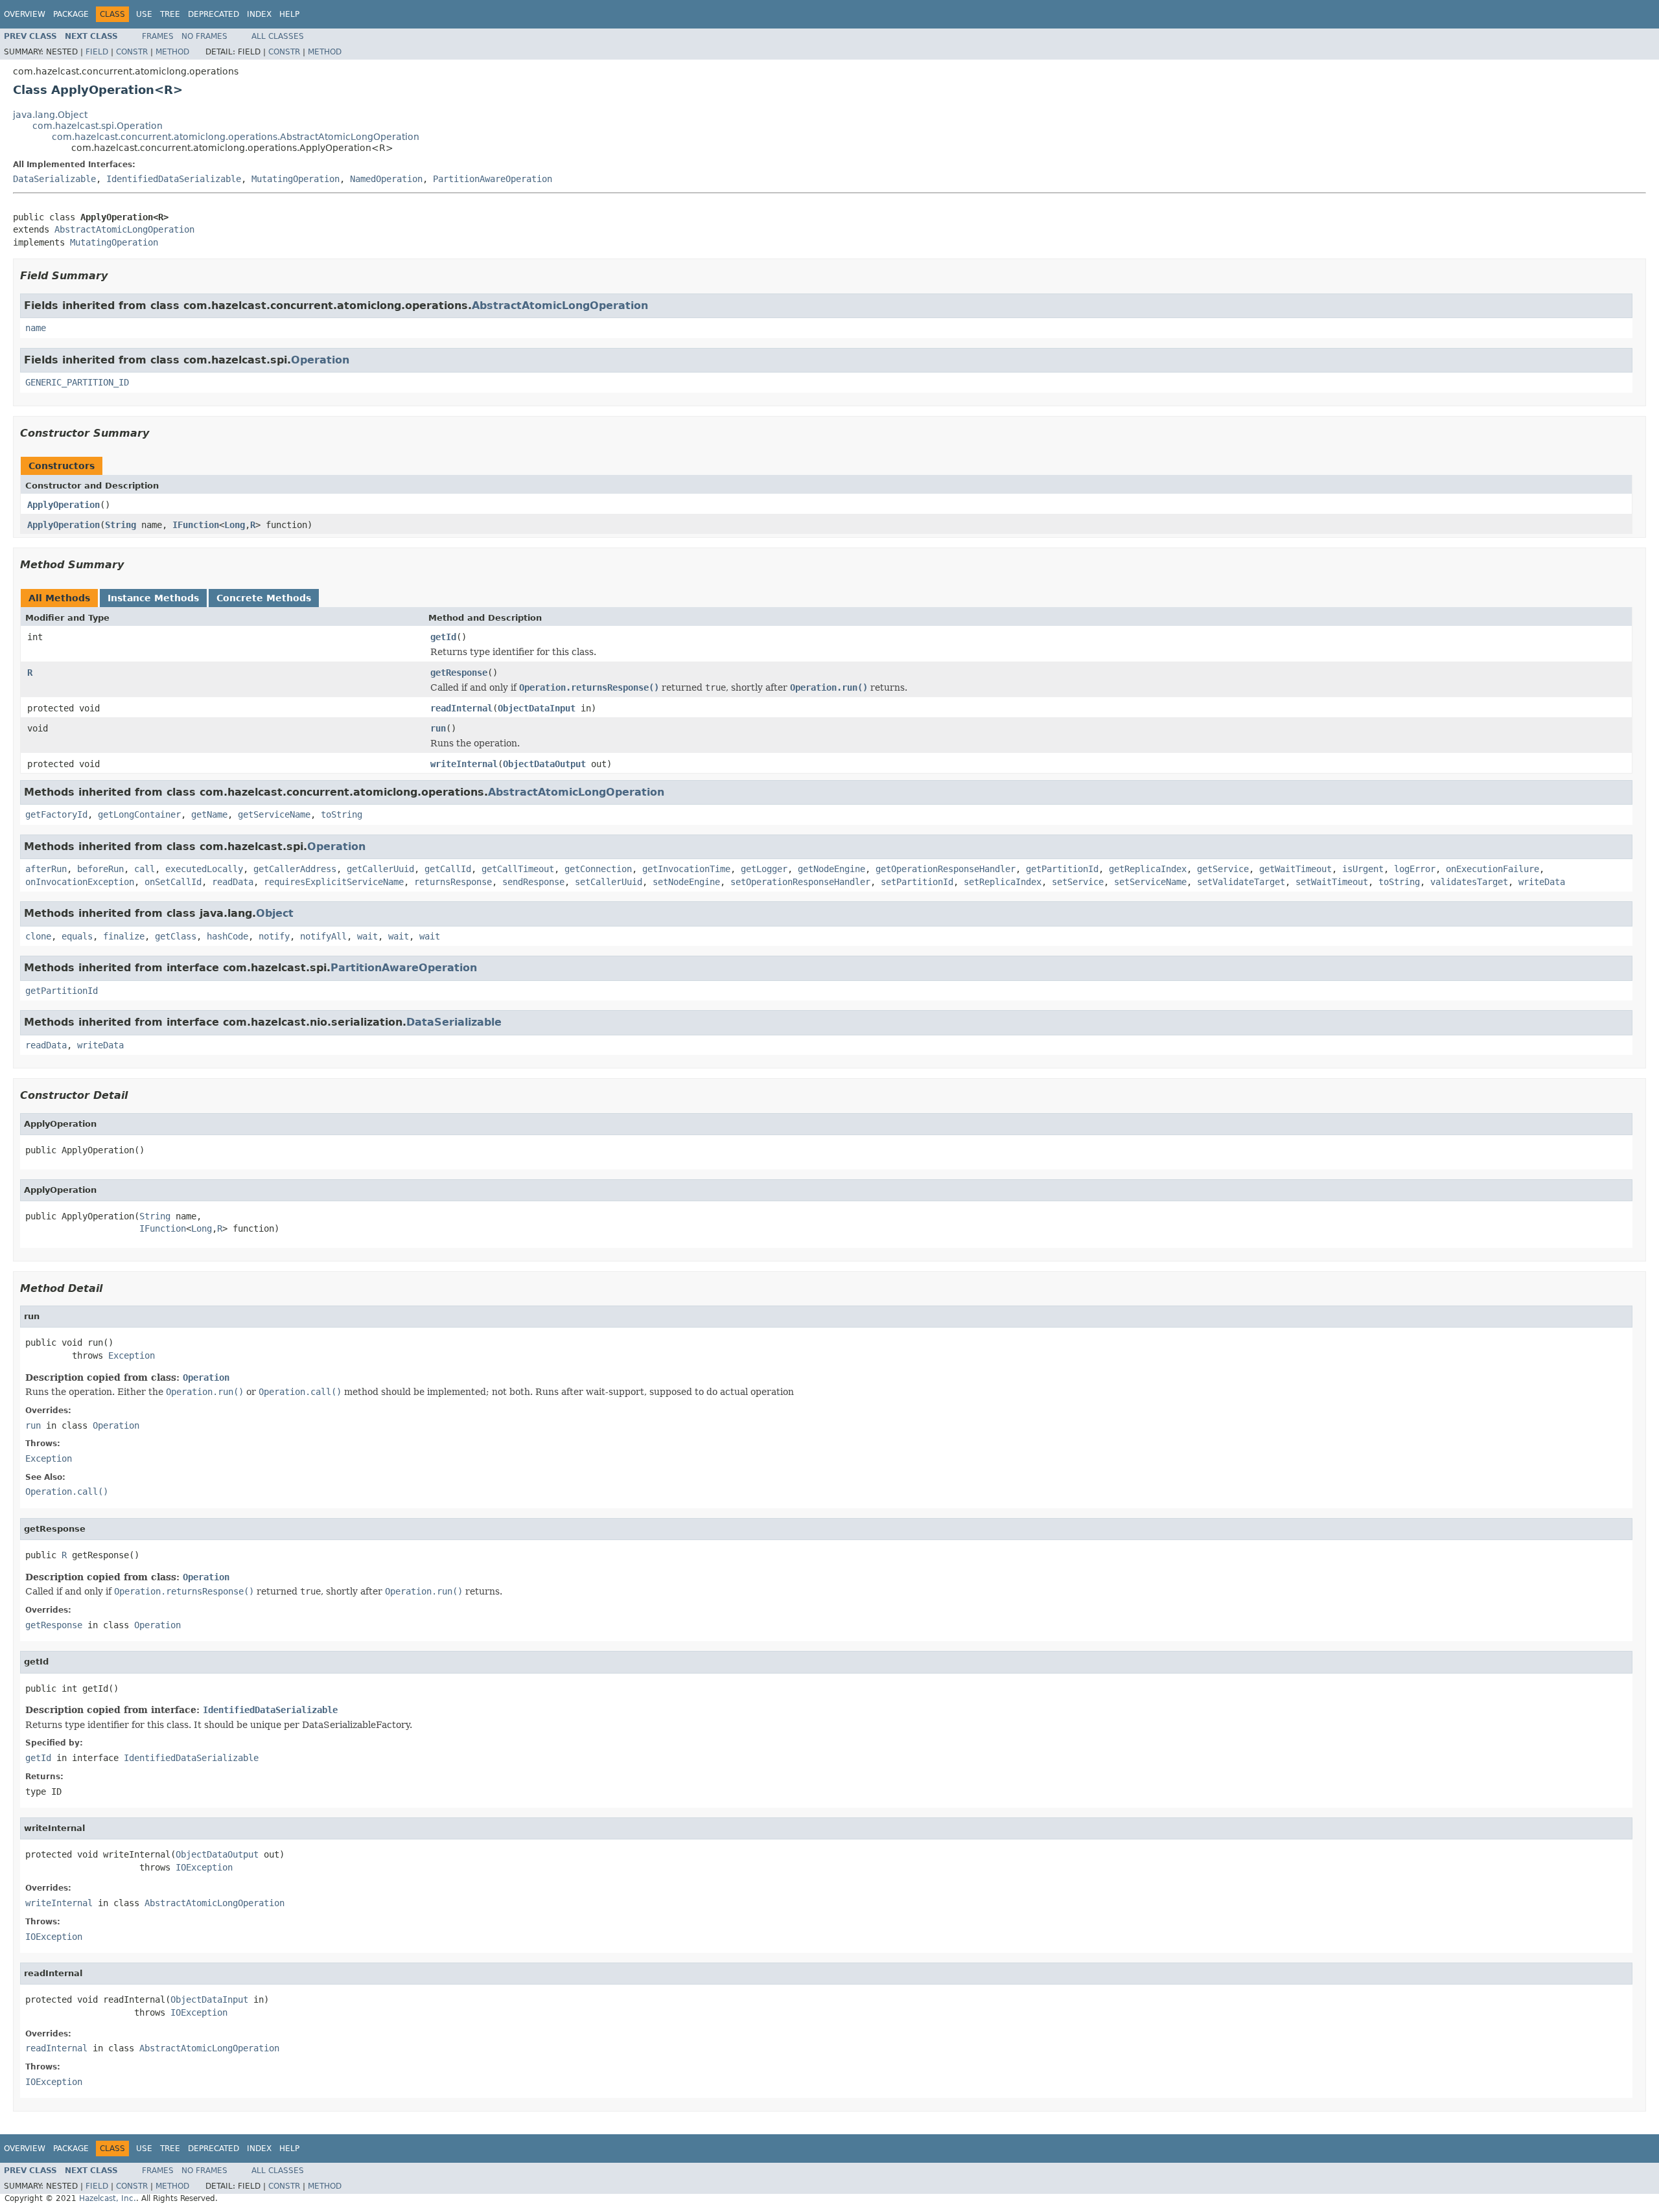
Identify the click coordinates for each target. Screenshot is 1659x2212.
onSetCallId (173, 882)
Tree (170, 14)
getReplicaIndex (1148, 869)
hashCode (227, 936)
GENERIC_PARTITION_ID (77, 382)
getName (209, 814)
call (145, 869)
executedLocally (204, 869)
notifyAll (323, 936)
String (121, 525)
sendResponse (533, 882)
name (36, 328)
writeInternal (464, 764)
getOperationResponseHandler (946, 869)
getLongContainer (139, 814)
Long (235, 525)
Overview (25, 14)
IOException (204, 1867)
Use (144, 14)
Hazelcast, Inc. (108, 2198)
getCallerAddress (295, 869)
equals (77, 936)
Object (275, 913)
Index (259, 14)
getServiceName (274, 814)
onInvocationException (80, 882)
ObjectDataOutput (544, 764)
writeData (1542, 882)
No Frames (204, 36)
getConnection (598, 869)
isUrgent (1363, 869)
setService (1078, 882)
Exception (132, 1355)
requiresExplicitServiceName (334, 882)
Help (289, 14)
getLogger (764, 869)
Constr (132, 52)
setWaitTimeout (1332, 882)
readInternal (461, 708)
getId (443, 637)
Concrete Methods (264, 598)
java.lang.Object (50, 115)
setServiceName (1150, 882)
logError (1415, 869)
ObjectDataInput (537, 708)
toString (342, 814)
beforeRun (100, 869)
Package (71, 14)
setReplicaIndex (1003, 882)
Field (97, 52)
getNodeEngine (831, 869)
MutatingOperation (296, 179)
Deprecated (214, 14)
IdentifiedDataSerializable (174, 179)
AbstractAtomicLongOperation (124, 229)
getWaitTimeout (1295, 869)
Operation (320, 360)
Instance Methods (153, 598)
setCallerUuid (609, 882)
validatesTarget (1469, 882)
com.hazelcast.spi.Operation (98, 126)
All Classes (278, 36)
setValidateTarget (1241, 882)
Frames (158, 36)
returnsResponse (453, 882)
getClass (176, 936)
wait (367, 936)
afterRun (46, 869)
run (438, 728)
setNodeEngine (686, 882)
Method (172, 52)
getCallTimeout (518, 869)
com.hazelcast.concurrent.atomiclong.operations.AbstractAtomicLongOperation (236, 137)
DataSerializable (54, 179)
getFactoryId (56, 814)
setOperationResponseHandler (800, 882)
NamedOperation (386, 179)
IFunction (196, 525)
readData (233, 882)
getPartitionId (1062, 869)
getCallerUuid (380, 869)
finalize (124, 936)
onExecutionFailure (1492, 869)
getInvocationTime (686, 869)
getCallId (448, 869)
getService (1223, 869)
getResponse (459, 673)
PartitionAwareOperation (493, 179)
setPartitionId (917, 882)
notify (274, 936)
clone (38, 936)
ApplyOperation (64, 505)
